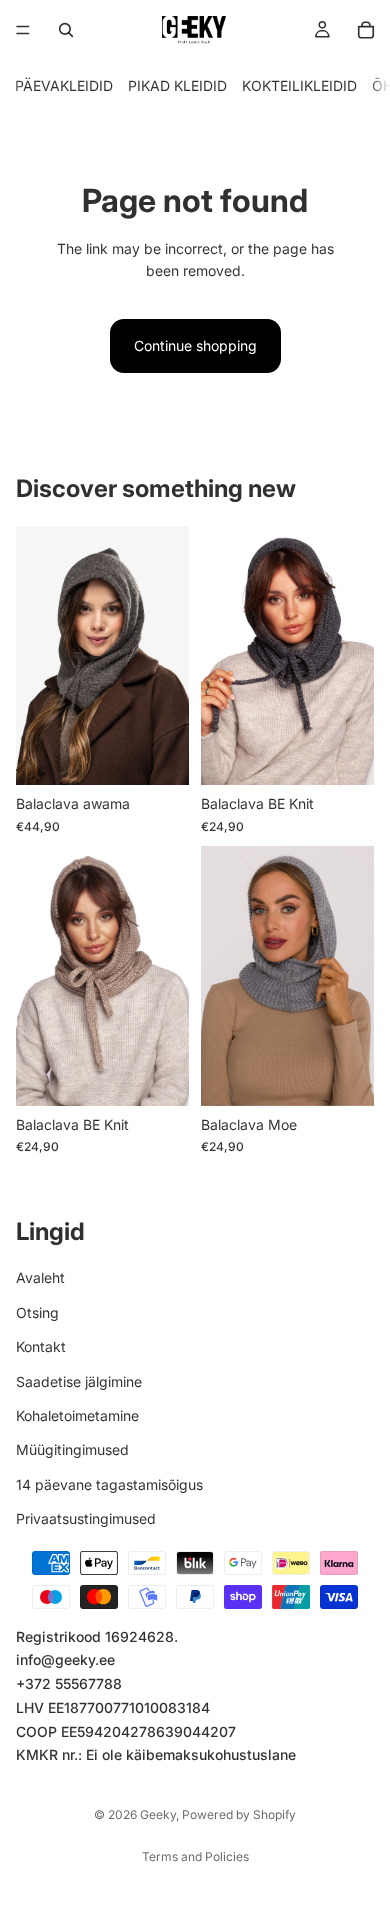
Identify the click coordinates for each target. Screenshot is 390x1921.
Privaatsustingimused (86, 1518)
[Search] (66, 30)
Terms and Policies (195, 1856)
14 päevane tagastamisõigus (109, 1484)
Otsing (37, 1312)
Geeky (158, 1814)
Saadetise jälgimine (79, 1381)
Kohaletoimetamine (77, 1415)
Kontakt (41, 1346)
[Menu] (23, 30)
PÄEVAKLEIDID (64, 85)
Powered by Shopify (239, 1814)
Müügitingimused (72, 1449)
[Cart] (366, 30)
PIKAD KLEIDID (177, 85)
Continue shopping (195, 345)
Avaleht (40, 1277)
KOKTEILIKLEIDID (299, 85)
